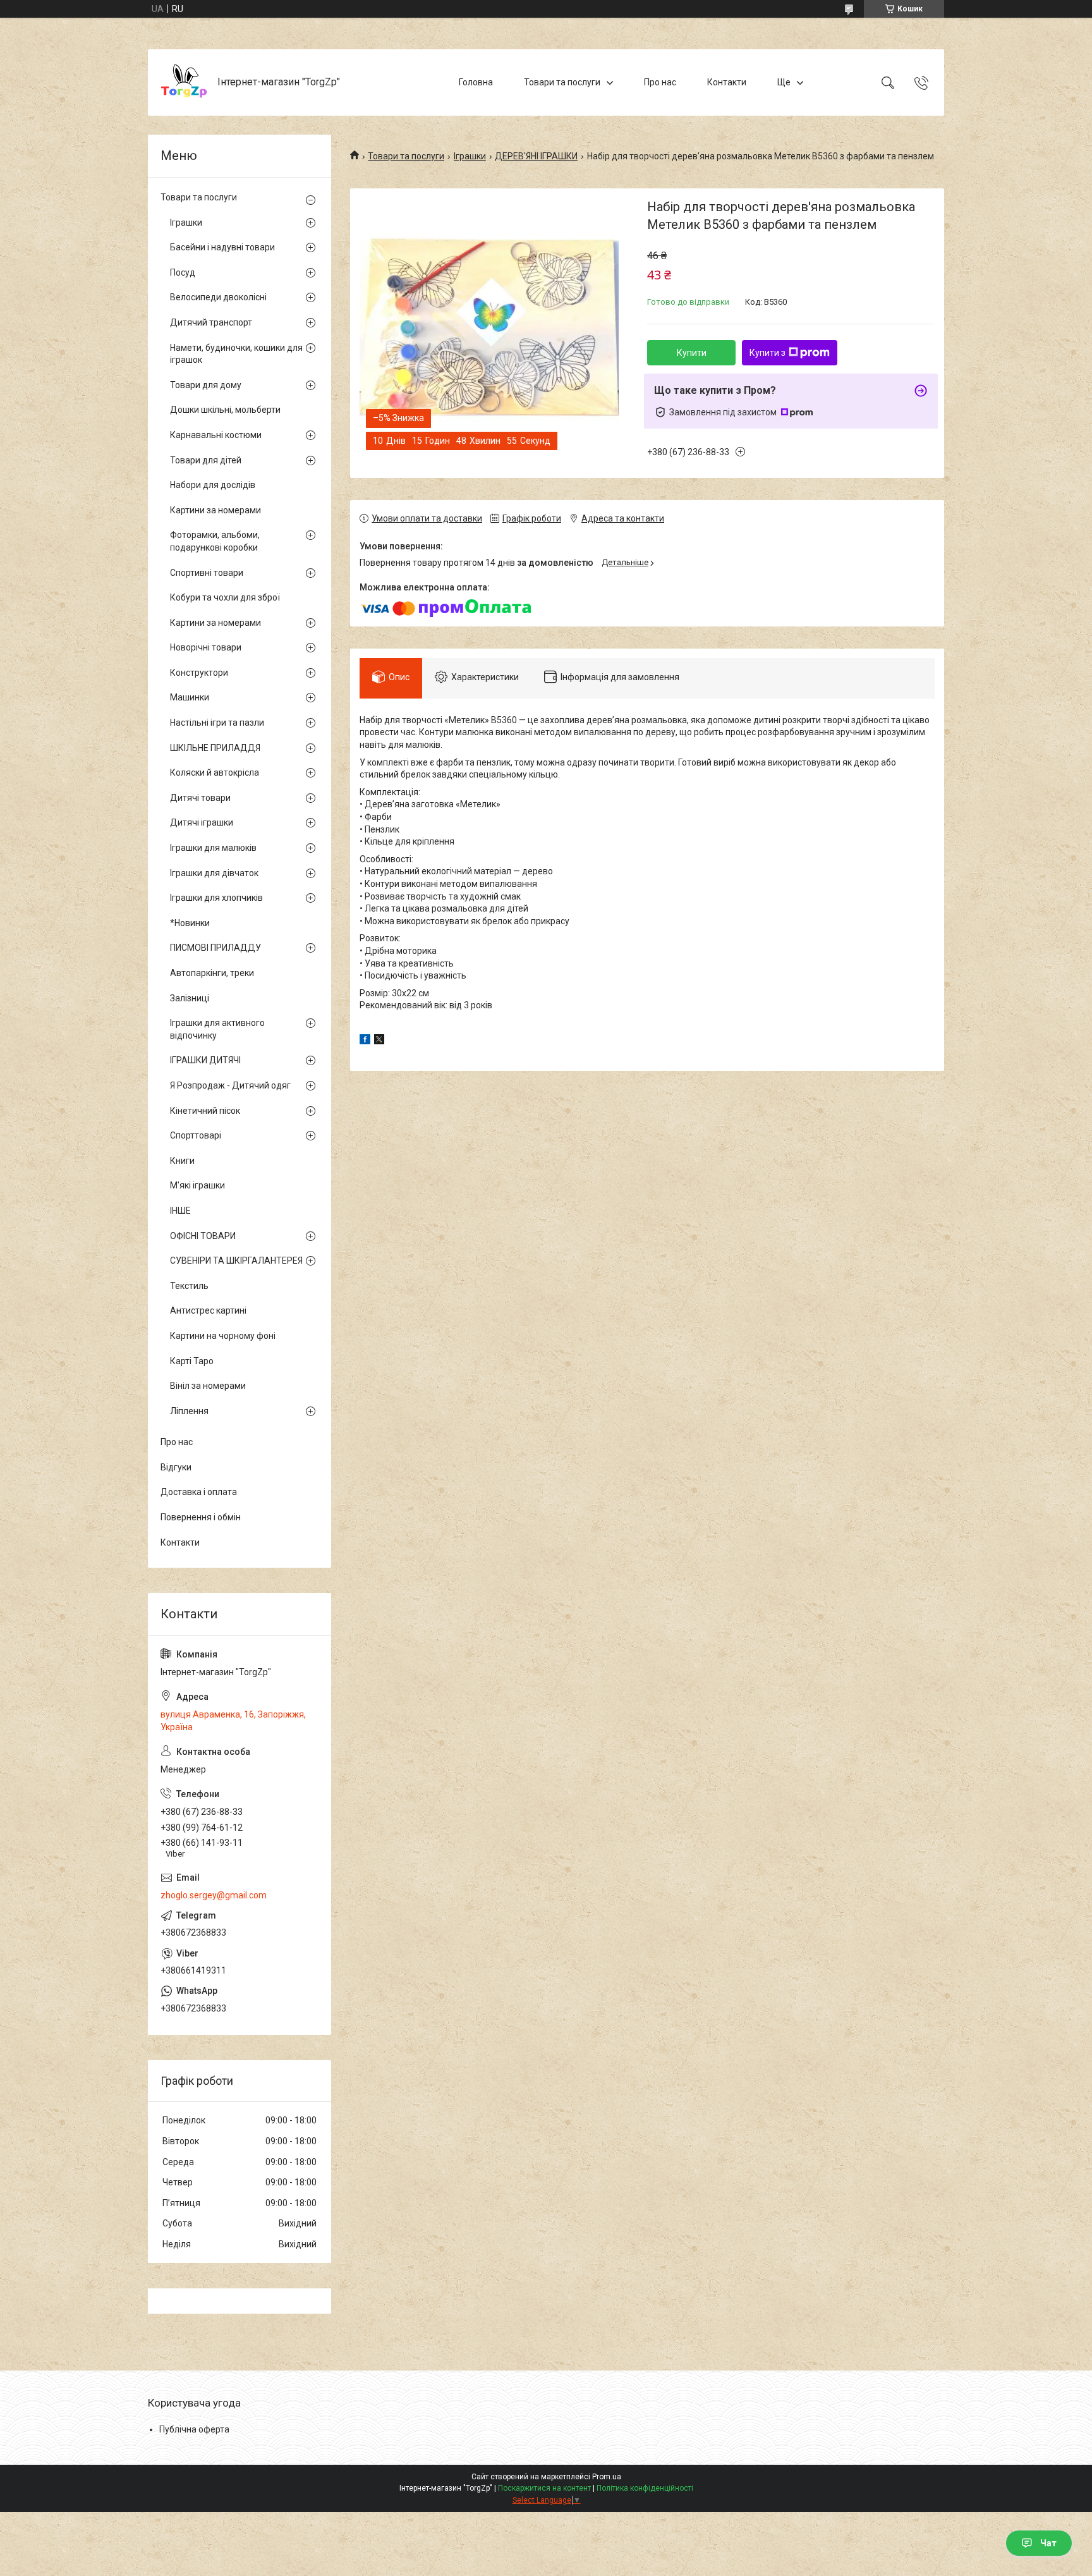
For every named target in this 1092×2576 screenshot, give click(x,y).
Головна (476, 82)
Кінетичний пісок (205, 1111)
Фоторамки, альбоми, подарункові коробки (215, 541)
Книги (182, 1161)
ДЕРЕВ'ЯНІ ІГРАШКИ (536, 156)
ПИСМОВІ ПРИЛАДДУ (215, 948)
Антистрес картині (208, 1310)
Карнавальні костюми (216, 435)
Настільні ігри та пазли (217, 723)
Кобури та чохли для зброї (225, 597)
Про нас (660, 82)
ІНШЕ (180, 1211)
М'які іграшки (197, 1185)
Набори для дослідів (213, 485)
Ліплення (189, 1411)
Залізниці (190, 998)
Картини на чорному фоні (223, 1336)
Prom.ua (607, 2477)
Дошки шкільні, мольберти (225, 410)
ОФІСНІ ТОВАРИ (203, 1236)
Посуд (183, 272)
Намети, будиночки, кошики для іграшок (236, 354)
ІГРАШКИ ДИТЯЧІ (205, 1060)
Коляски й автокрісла (215, 772)
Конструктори (199, 673)
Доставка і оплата (199, 1492)
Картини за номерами (215, 510)
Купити (692, 353)
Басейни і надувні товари (222, 247)
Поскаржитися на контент (544, 2488)
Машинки (190, 697)
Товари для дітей (206, 460)
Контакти (727, 82)
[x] (379, 1041)
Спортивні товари (207, 573)
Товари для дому (206, 385)
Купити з (767, 353)
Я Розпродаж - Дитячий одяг (230, 1085)
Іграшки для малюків (213, 848)
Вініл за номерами (208, 1386)
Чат (1048, 2543)
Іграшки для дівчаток (214, 873)
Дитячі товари (200, 798)
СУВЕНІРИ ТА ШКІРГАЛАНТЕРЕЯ (236, 1261)
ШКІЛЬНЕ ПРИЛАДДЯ (215, 748)
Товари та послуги (562, 82)
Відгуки (176, 1467)
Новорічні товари (206, 647)
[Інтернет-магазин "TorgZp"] (184, 82)
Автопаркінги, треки (212, 973)
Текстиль (189, 1286)
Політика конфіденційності (645, 2488)
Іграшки (470, 156)
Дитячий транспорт (211, 322)
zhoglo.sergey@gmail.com (214, 1895)
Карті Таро (192, 1361)
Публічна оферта (194, 2429)
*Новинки (190, 923)
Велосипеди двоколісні (218, 297)
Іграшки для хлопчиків (216, 898)
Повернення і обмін (201, 1517)
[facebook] (365, 1041)
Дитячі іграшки (202, 822)
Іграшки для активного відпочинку (217, 1029)
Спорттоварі (196, 1135)
